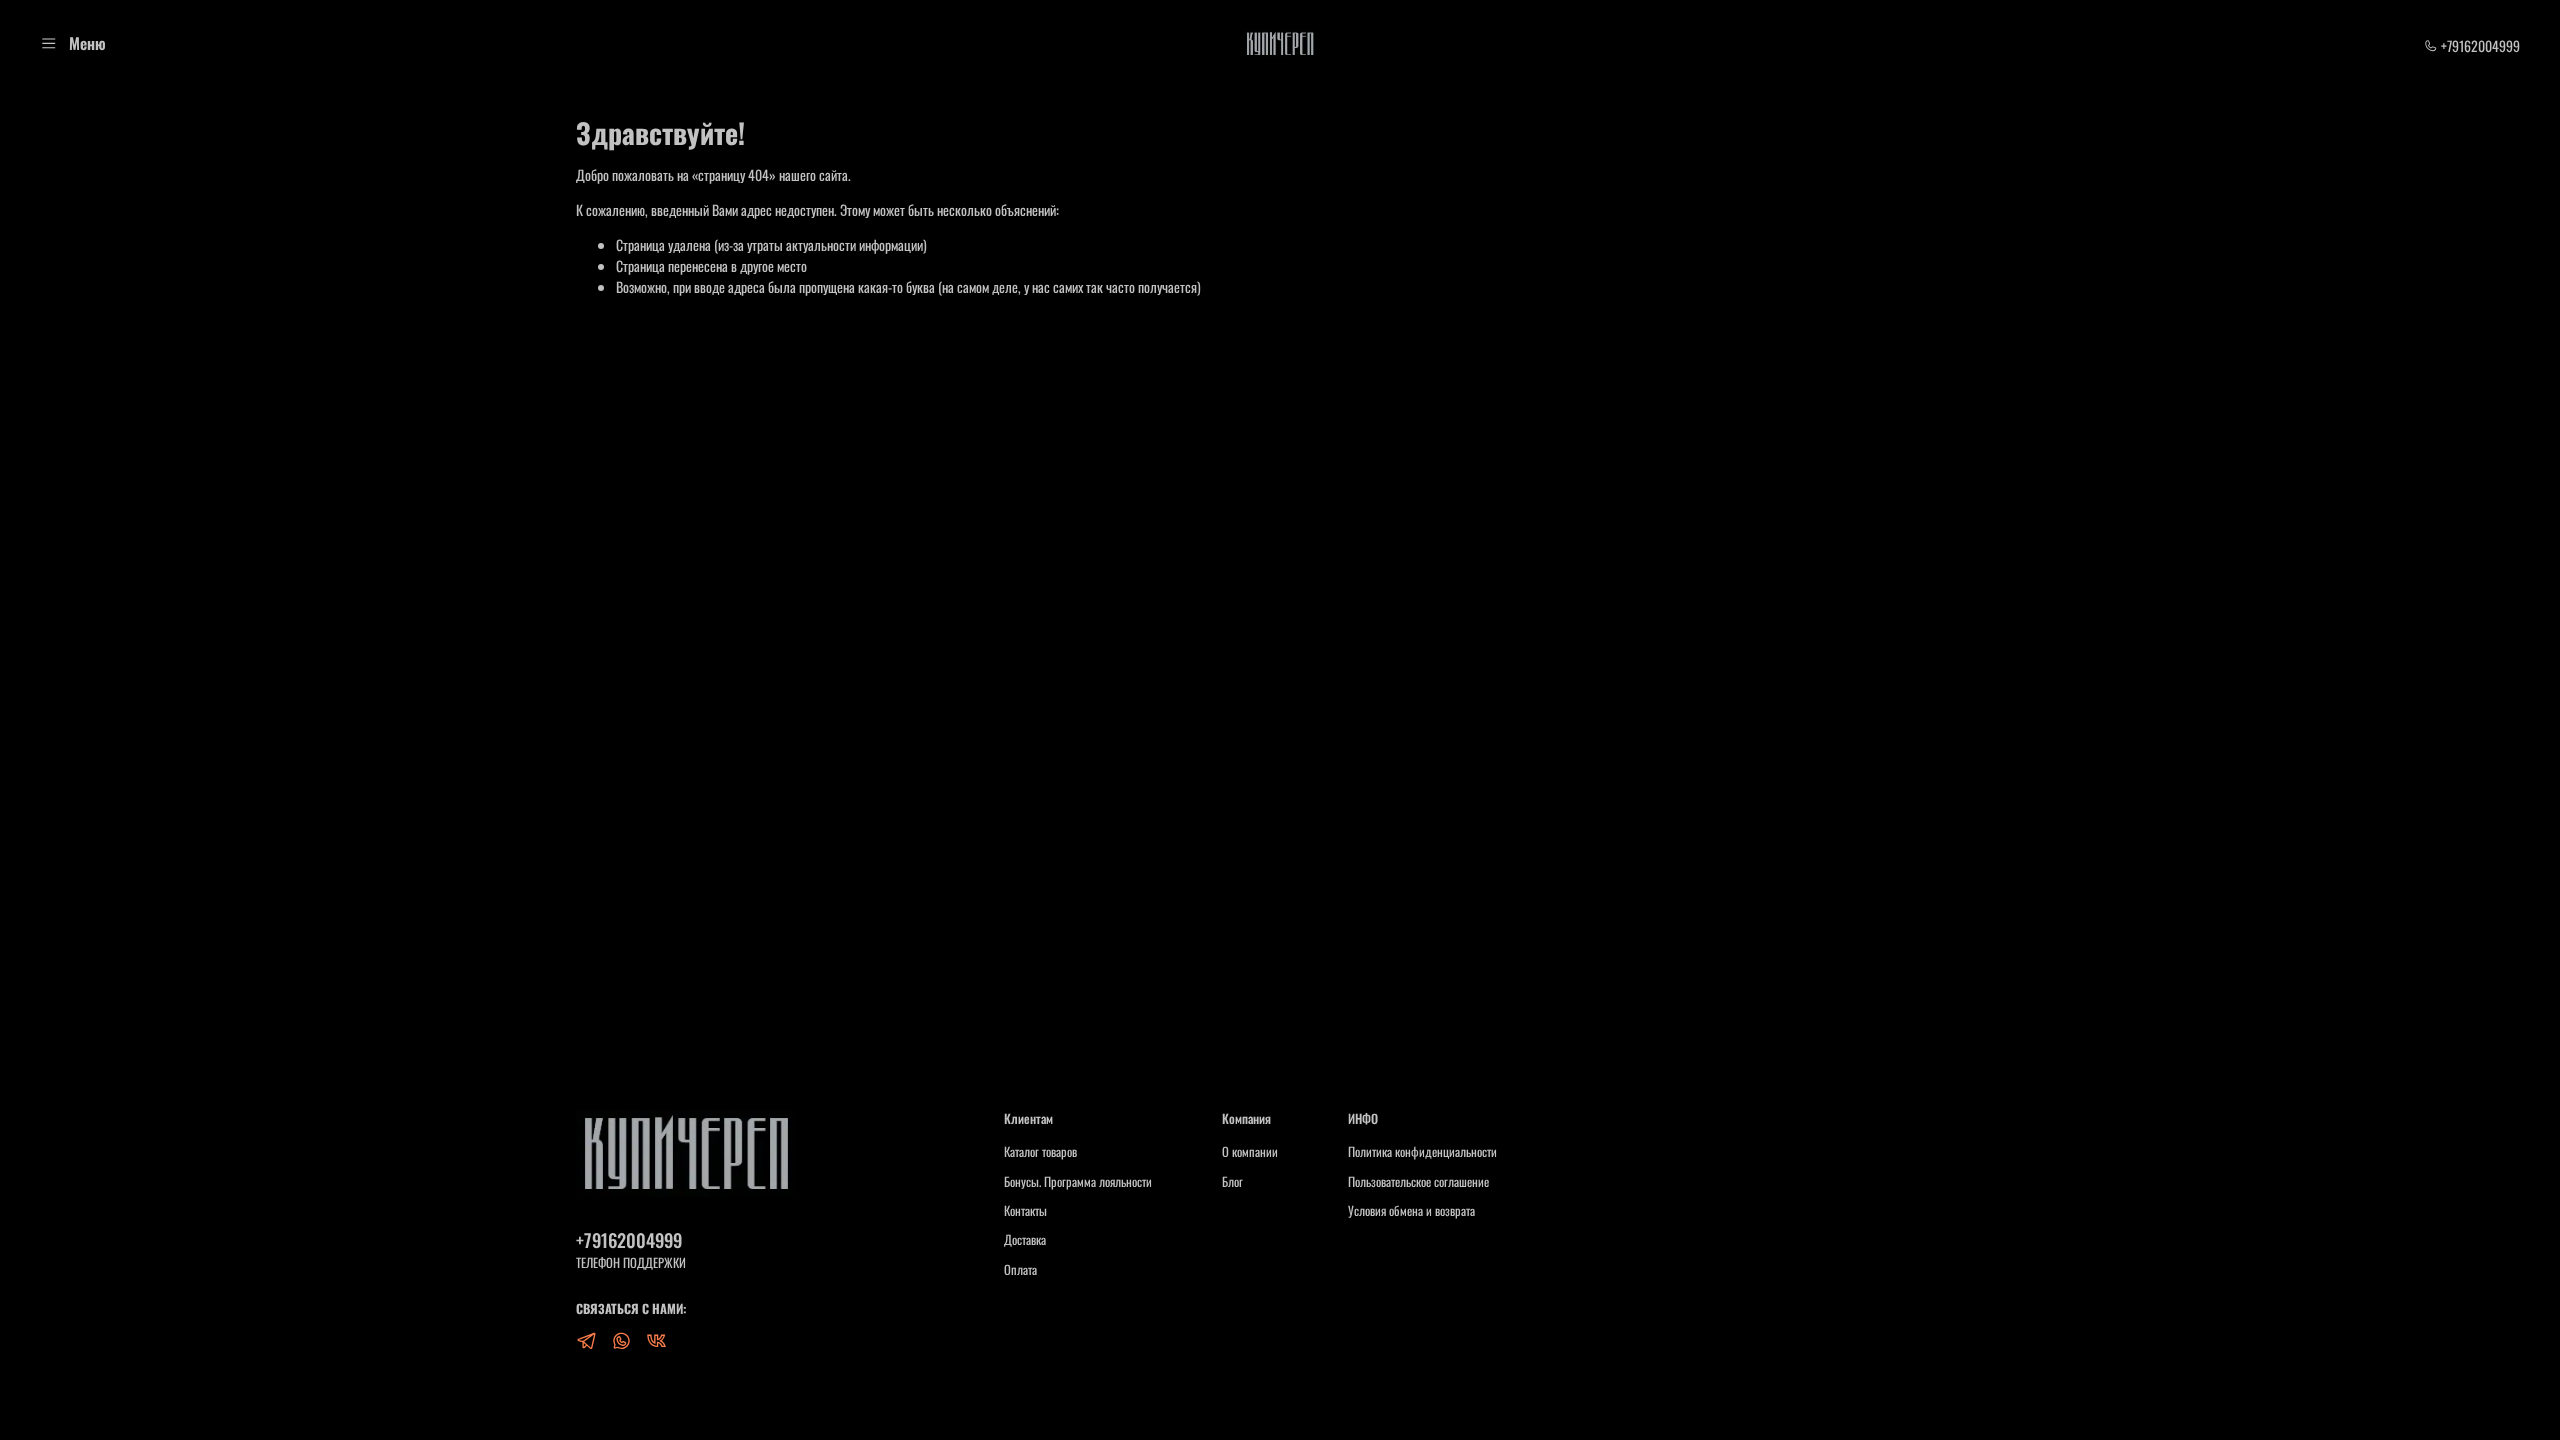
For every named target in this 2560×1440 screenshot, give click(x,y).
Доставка (1025, 1240)
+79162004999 (2479, 45)
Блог (1232, 1182)
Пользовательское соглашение (1418, 1182)
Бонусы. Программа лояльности (1078, 1182)
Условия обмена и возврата (1411, 1211)
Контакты (1025, 1211)
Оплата (1020, 1270)
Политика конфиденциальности (1422, 1152)
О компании (1250, 1152)
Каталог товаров (1040, 1152)
